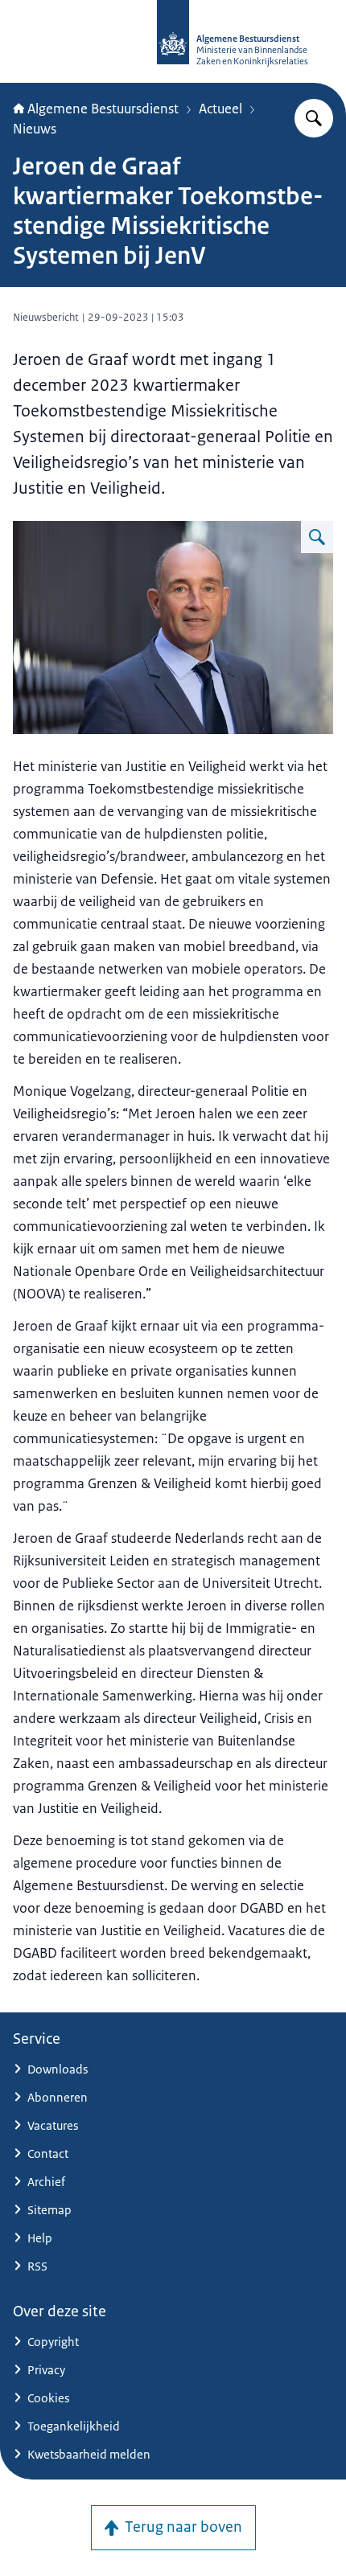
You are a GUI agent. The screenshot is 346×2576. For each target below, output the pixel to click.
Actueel (220, 109)
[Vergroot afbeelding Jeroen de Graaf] (317, 537)
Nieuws (35, 129)
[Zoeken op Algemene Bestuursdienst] (314, 118)
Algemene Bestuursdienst (103, 109)
